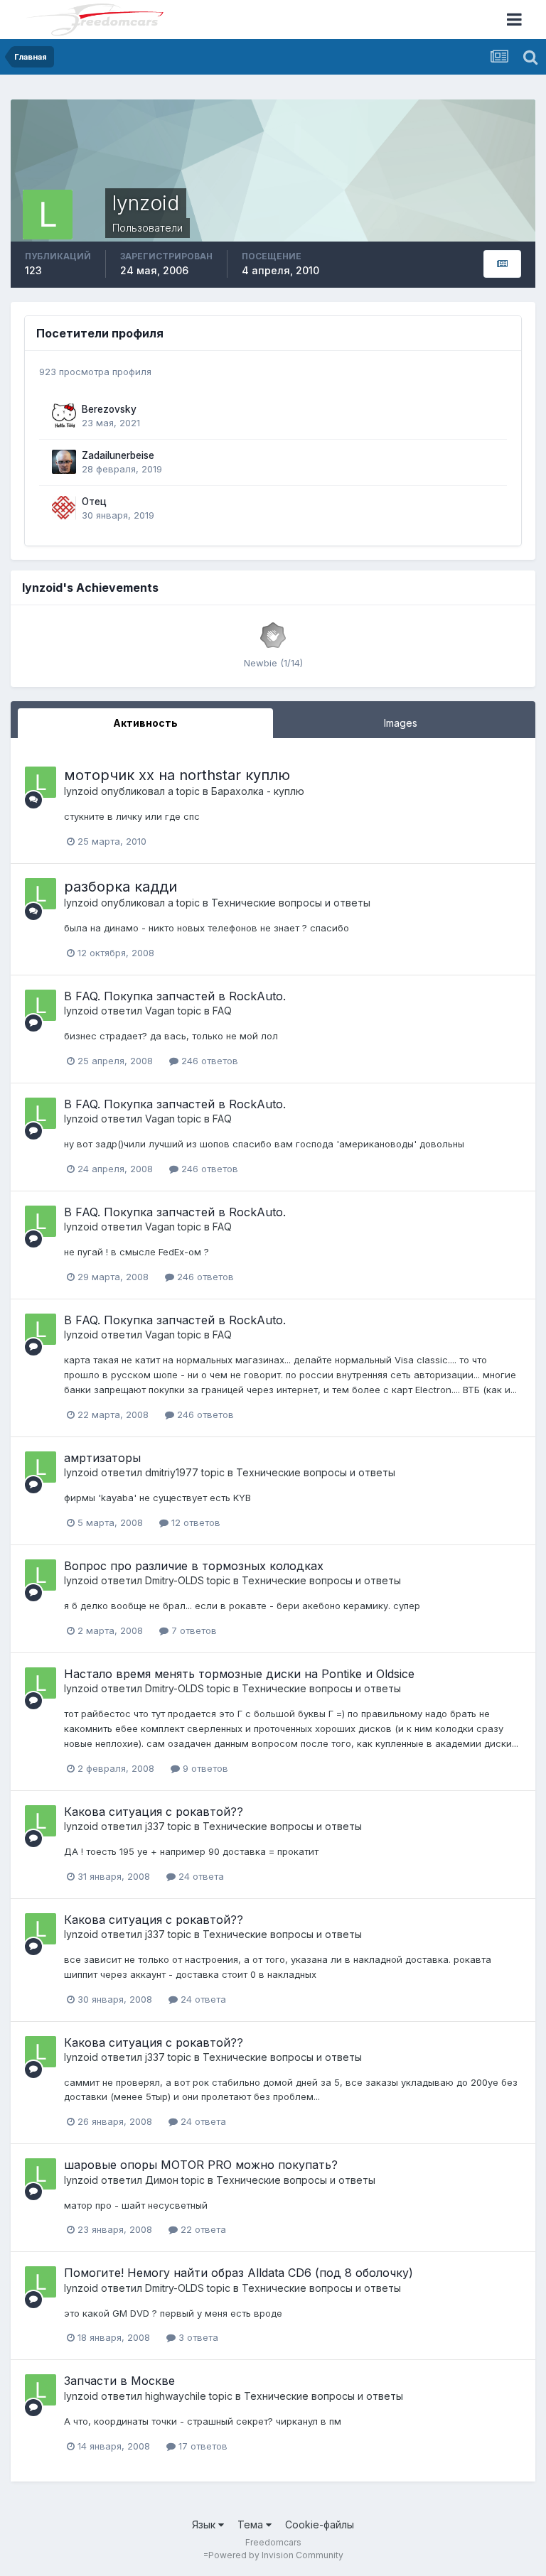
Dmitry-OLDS (175, 1580)
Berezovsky (109, 409)
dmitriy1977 (172, 1472)
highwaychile (176, 2396)
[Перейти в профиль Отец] (64, 508)
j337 (155, 1826)
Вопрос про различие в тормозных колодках (194, 1566)
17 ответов (202, 2446)
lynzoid (81, 791)
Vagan (160, 1011)
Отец (94, 502)
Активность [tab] (145, 723)
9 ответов (204, 1768)
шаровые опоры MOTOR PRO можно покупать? (201, 2165)
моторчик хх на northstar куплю (177, 775)
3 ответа (197, 2337)
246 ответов (208, 1061)
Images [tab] (401, 723)
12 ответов (194, 1522)
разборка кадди (121, 887)
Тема (252, 2524)
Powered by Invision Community (276, 2555)
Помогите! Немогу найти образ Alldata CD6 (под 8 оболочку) (239, 2273)
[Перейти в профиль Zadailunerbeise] (64, 462)
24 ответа (200, 1876)
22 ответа (202, 2229)
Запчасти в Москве (119, 2381)
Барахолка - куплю (258, 791)
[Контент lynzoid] (502, 264)
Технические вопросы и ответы (291, 903)
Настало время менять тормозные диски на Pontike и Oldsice (239, 1674)
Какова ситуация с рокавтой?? (154, 1812)
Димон (162, 2180)
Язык (205, 2524)
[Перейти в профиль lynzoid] (41, 782)
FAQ (222, 1011)
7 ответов (193, 1630)
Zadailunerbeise (118, 455)
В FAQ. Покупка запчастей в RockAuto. (175, 996)
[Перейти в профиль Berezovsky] (64, 416)
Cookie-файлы (320, 2524)
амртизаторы (102, 1458)
